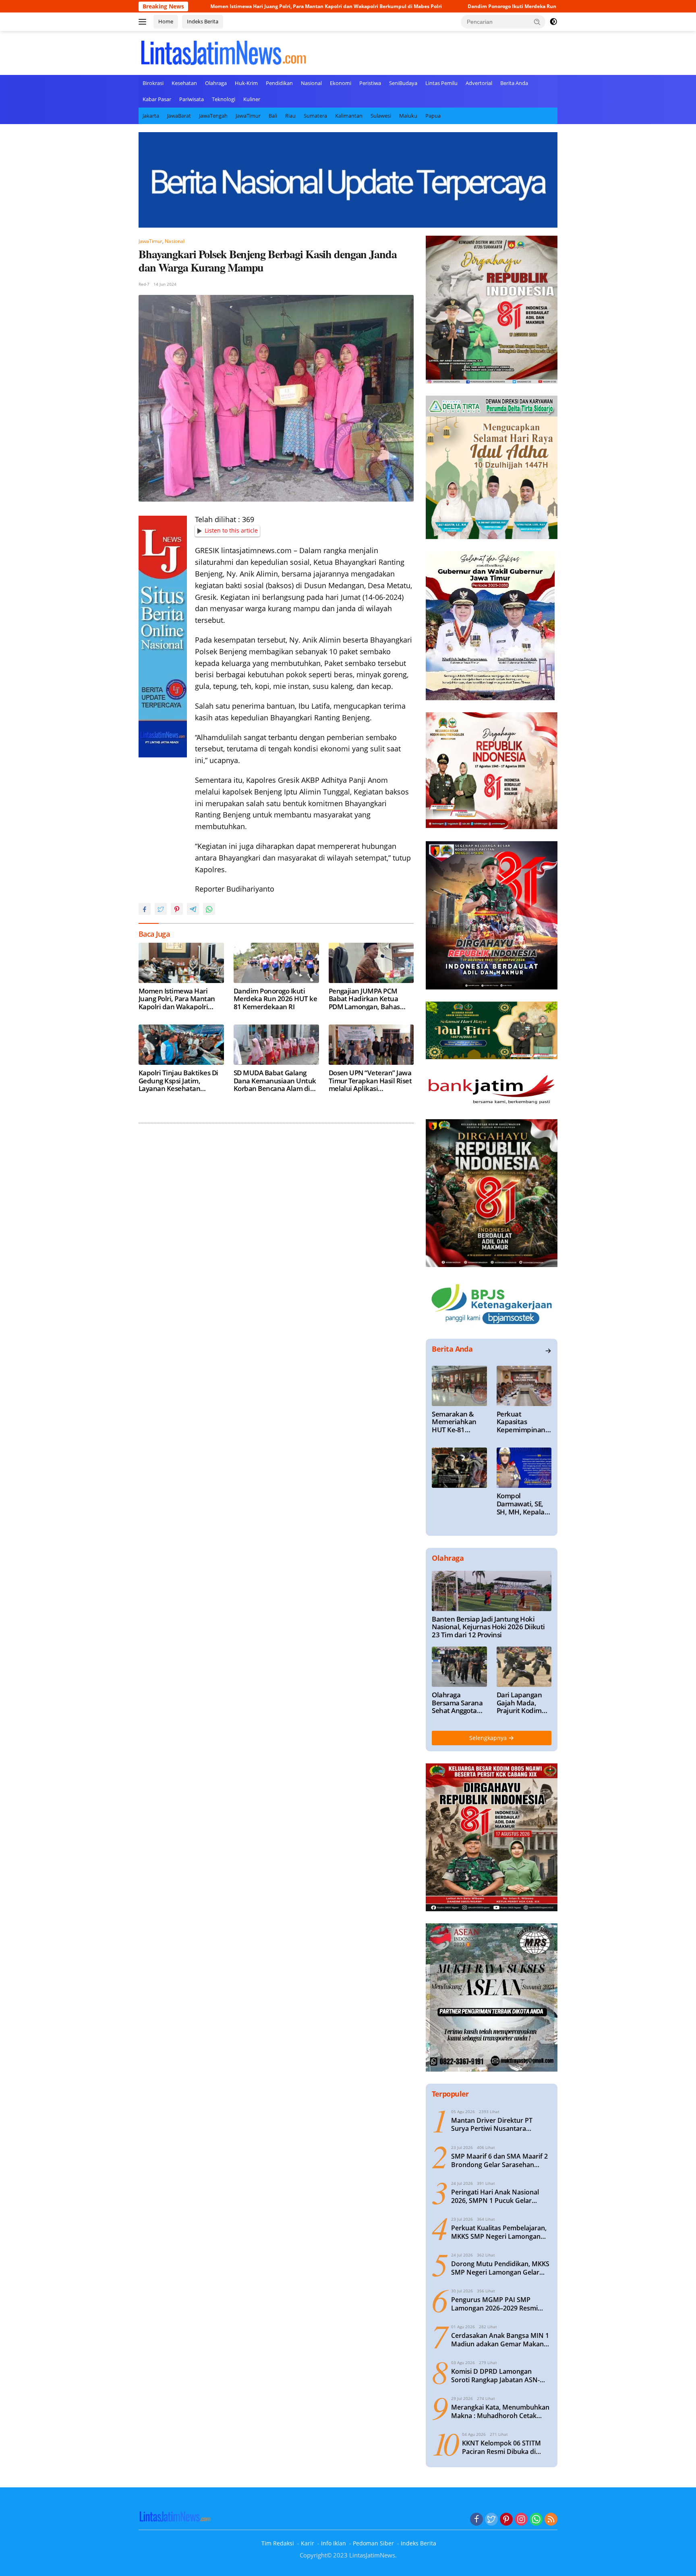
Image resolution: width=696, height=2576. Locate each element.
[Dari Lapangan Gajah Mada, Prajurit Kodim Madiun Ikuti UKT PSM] (524, 1667)
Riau (290, 116)
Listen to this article (231, 530)
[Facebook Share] (145, 909)
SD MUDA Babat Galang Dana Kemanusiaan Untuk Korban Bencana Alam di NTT (275, 1081)
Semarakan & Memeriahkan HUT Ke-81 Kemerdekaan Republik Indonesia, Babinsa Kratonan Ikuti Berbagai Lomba (457, 1422)
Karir (308, 2543)
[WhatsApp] (536, 2520)
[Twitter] (491, 2520)
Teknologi (224, 99)
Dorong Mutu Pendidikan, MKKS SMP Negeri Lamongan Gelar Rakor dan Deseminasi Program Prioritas (500, 2268)
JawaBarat (179, 116)
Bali (273, 116)
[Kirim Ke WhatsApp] (209, 909)
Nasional (311, 83)
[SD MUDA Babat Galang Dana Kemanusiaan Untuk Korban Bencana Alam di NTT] (276, 1045)
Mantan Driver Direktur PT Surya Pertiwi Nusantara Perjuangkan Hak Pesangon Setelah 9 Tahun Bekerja (493, 2125)
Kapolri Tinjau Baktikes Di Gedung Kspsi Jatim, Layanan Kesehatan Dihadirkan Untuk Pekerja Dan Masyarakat (179, 1081)
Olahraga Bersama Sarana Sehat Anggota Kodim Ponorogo (457, 1703)
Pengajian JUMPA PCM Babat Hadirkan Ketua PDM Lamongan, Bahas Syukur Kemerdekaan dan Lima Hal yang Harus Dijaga (371, 999)
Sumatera (315, 116)
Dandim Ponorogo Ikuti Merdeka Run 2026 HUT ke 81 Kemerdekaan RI (435, 6)
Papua (433, 116)
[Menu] (144, 22)
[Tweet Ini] (161, 909)
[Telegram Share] (193, 909)
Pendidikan (279, 83)
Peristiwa (370, 83)
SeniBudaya (403, 83)
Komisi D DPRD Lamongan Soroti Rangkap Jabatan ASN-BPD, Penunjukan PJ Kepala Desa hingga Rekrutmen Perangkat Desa (501, 2376)
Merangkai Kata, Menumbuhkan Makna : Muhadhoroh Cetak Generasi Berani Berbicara (500, 2412)
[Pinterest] (506, 2520)
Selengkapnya (489, 1738)
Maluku (408, 116)
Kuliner (252, 99)
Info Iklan (333, 2543)
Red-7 (144, 284)
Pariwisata (192, 99)
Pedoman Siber (373, 2543)
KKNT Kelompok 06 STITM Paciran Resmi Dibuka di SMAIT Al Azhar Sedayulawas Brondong (506, 2447)
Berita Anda (514, 83)
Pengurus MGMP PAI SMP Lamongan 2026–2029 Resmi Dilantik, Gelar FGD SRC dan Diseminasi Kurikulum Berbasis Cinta (499, 2304)
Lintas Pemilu (441, 83)
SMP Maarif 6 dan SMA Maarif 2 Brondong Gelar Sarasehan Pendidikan (499, 2161)
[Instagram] (521, 2520)
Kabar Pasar (157, 99)
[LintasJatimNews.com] (223, 52)
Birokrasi (153, 83)
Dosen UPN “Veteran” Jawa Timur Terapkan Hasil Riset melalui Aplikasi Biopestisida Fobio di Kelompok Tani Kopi (370, 1081)
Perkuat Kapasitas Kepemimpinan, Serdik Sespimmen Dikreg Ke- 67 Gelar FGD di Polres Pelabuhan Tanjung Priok (524, 1422)
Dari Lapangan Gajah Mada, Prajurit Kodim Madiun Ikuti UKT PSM (524, 1703)
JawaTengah (213, 116)
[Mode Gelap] (553, 22)
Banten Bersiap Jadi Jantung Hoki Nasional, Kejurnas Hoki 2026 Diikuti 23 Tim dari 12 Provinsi (488, 1627)
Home (166, 21)
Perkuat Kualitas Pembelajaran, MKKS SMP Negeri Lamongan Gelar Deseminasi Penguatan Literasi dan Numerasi (499, 2232)
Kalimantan (349, 116)
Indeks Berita (203, 21)
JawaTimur (248, 116)
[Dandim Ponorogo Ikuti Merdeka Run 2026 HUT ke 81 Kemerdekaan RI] (276, 963)
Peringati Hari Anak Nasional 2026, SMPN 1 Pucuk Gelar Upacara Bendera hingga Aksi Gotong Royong (496, 2196)
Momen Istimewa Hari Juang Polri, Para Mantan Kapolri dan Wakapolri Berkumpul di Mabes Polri (210, 6)
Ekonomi (341, 83)
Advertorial (479, 83)
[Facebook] (476, 2520)
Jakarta (151, 116)
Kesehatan (184, 83)
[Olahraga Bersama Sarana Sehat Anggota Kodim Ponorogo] (459, 1667)
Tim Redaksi (278, 2543)
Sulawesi (381, 116)
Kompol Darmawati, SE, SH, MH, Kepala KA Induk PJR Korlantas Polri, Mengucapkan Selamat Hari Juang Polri (521, 1504)
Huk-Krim (246, 83)
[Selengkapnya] (548, 1351)
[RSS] (551, 2520)
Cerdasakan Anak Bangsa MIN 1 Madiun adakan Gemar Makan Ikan (500, 2340)
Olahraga (216, 83)
